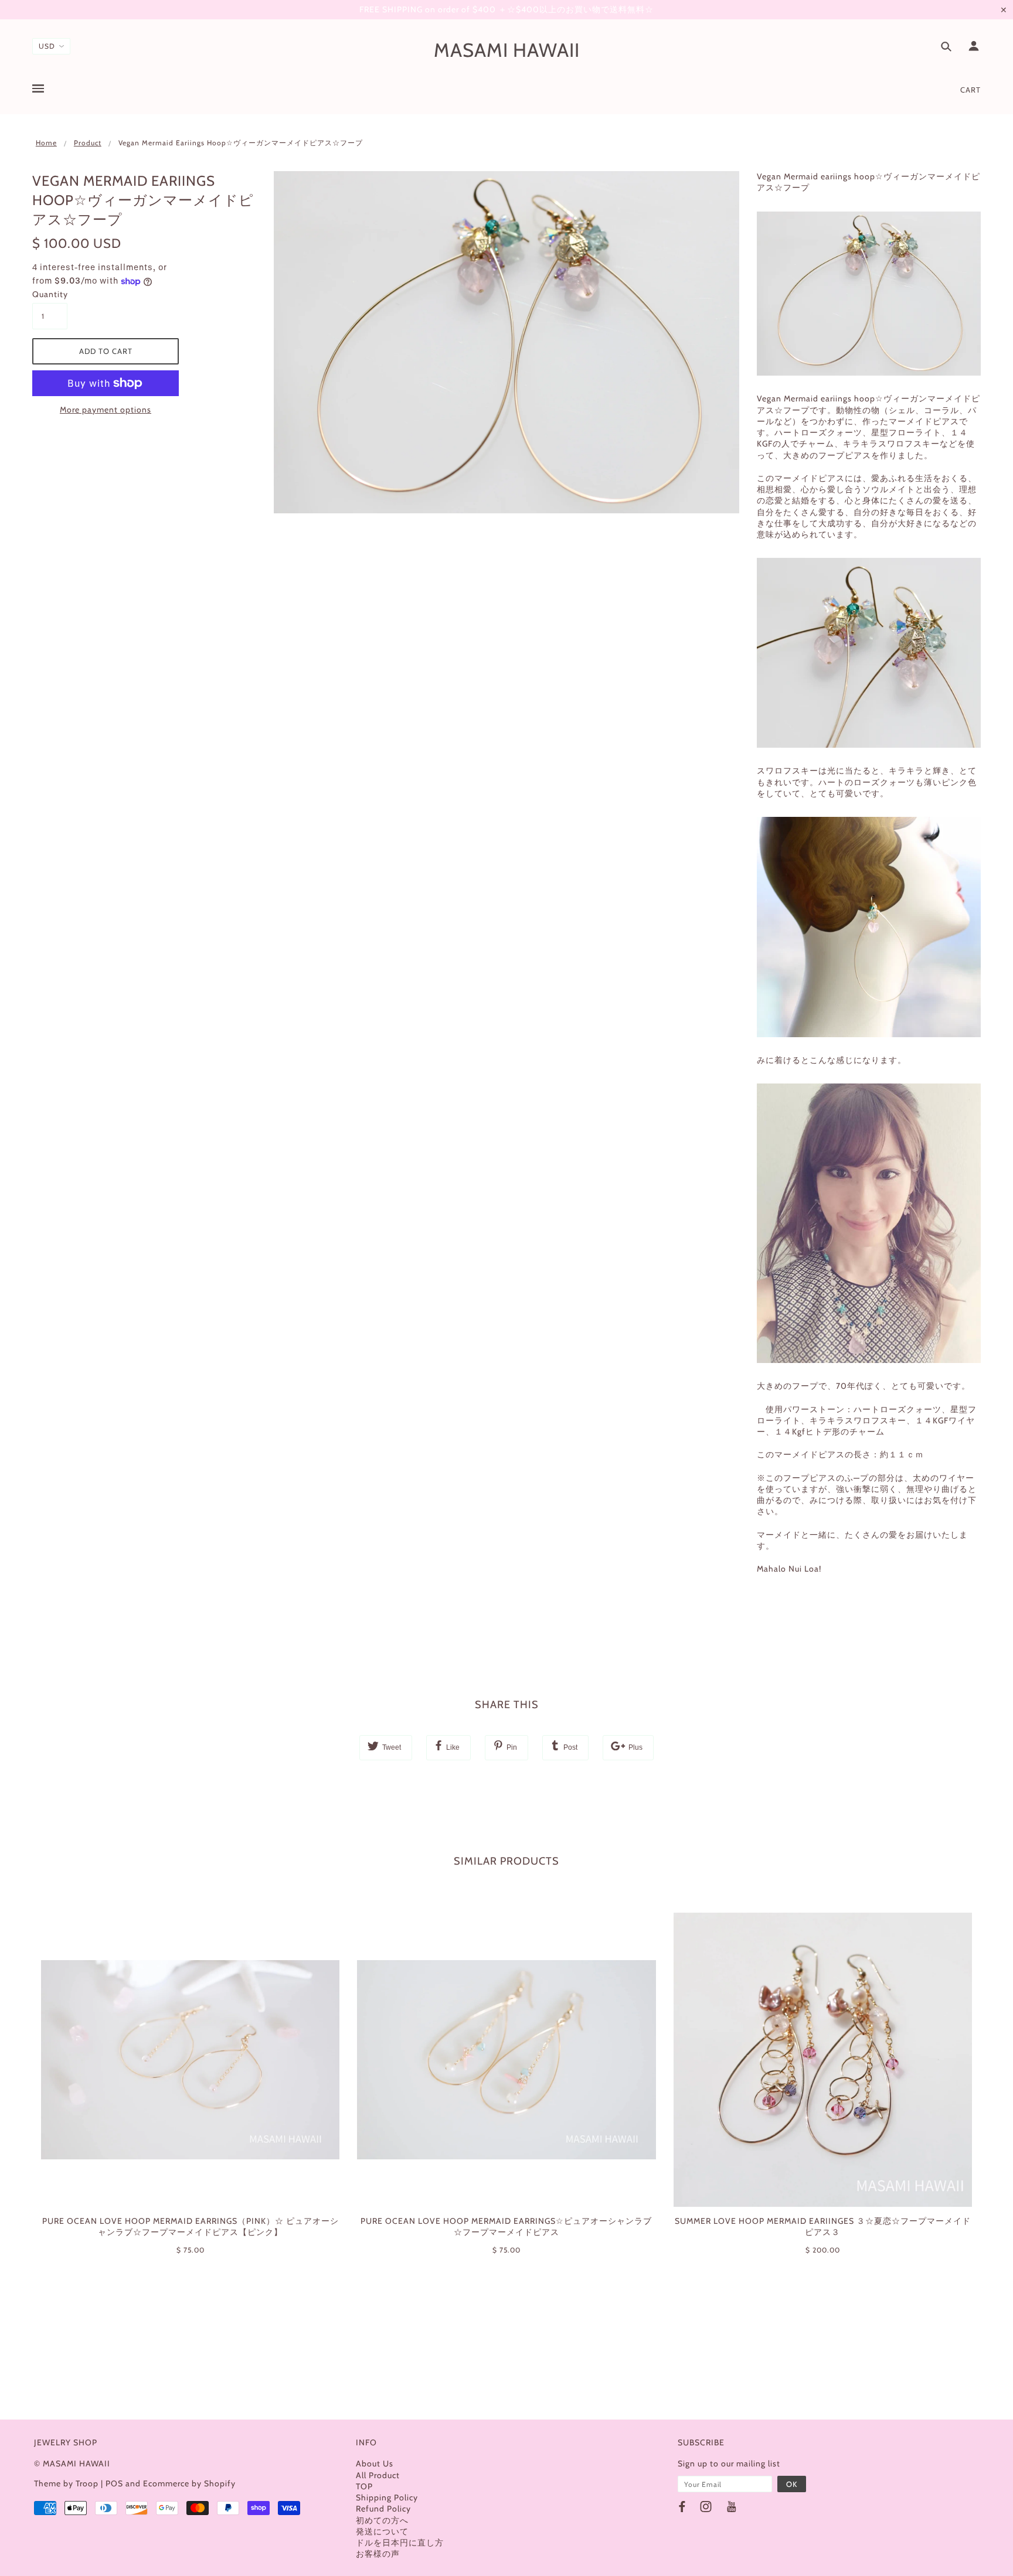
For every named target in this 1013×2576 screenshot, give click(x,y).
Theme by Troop (66, 2483)
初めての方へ (382, 2520)
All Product (378, 2475)
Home (46, 143)
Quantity (50, 294)
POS (114, 2483)
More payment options (106, 410)
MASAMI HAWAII (507, 50)
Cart (970, 90)
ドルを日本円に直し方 (400, 2543)
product (88, 143)
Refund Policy (383, 2509)
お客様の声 (378, 2554)
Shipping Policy (387, 2497)
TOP (364, 2486)
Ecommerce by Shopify (189, 2483)
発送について (382, 2531)
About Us (375, 2463)
